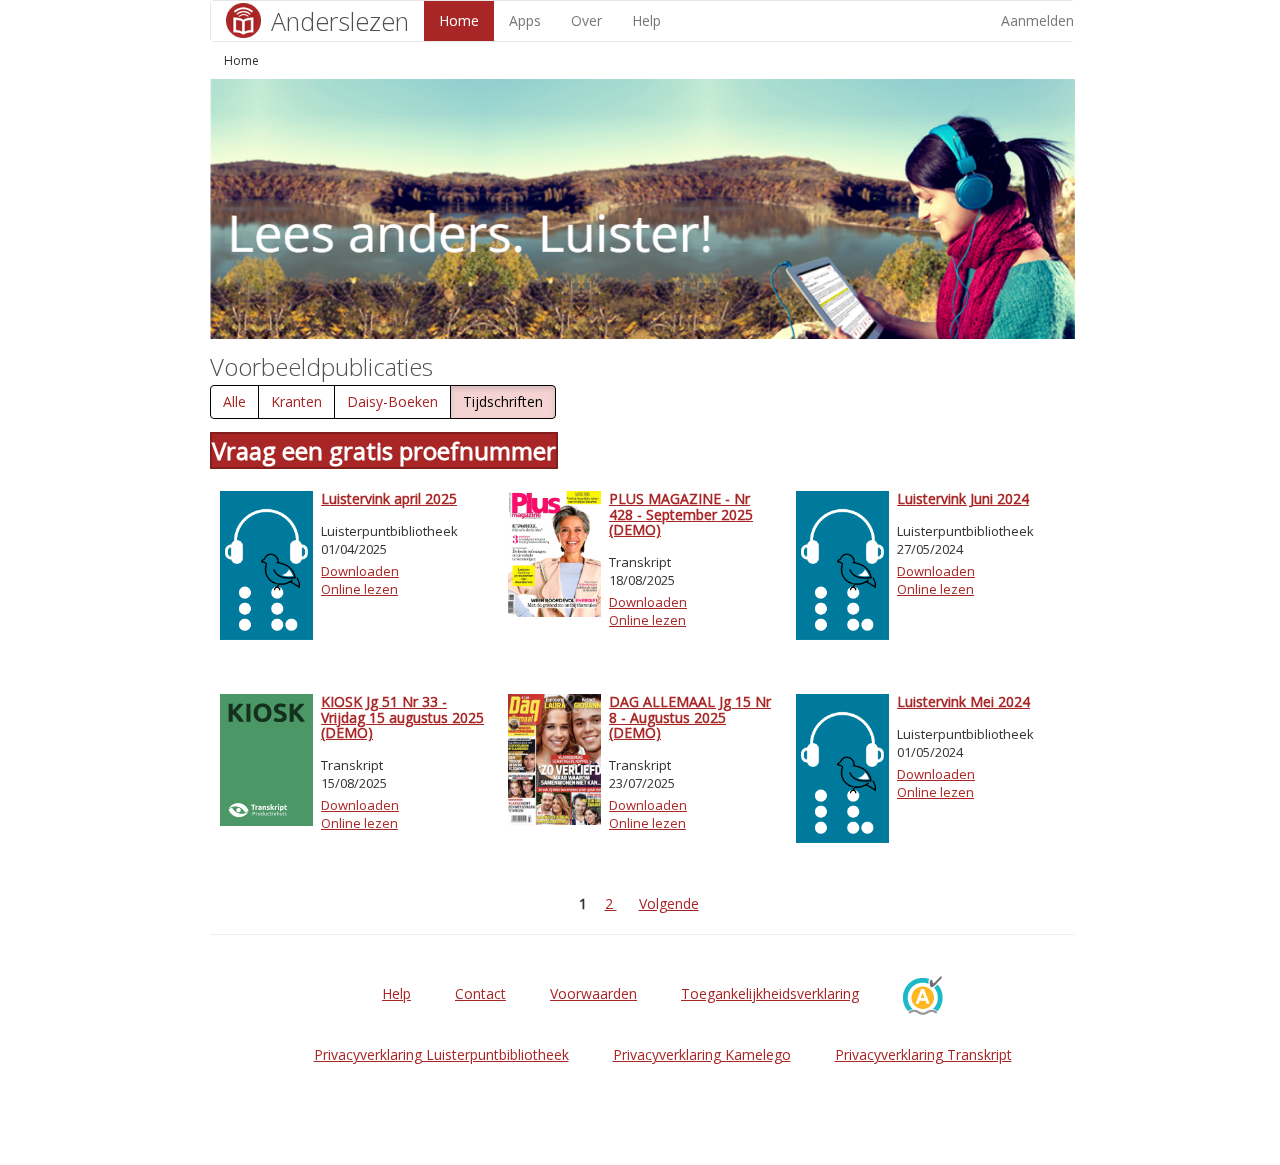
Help (646, 20)
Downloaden (360, 571)
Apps (525, 20)
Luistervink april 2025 (389, 498)
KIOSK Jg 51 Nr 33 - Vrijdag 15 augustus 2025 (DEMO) (402, 717)
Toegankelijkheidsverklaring (770, 993)
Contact (480, 993)
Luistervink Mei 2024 (963, 701)
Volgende (669, 903)
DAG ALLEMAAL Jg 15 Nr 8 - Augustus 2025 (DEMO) (690, 717)
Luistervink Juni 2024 (963, 498)
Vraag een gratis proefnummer (384, 450)
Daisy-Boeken (392, 401)
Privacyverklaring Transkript (923, 1054)
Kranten (296, 401)
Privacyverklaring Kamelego (702, 1054)
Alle (234, 401)
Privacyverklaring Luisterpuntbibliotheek (441, 1054)
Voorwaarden (593, 993)
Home (459, 20)
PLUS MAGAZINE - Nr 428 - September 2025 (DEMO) (681, 514)
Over (586, 20)
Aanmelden (1037, 20)
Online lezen (359, 589)
